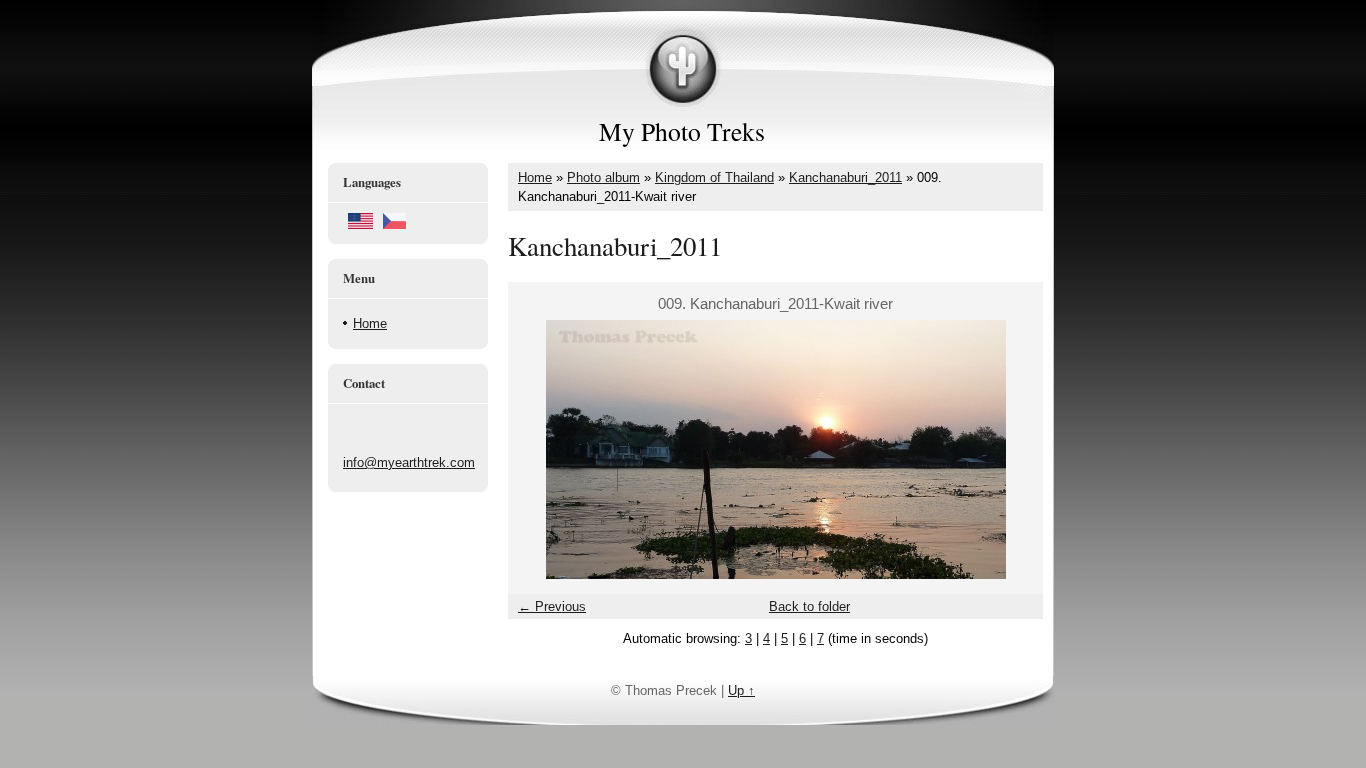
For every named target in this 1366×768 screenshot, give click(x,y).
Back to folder (809, 606)
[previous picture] (540, 449)
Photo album (603, 177)
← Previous (552, 606)
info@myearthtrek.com (409, 462)
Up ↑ (741, 690)
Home (370, 323)
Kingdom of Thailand (714, 177)
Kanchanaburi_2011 (845, 177)
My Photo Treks (682, 131)
